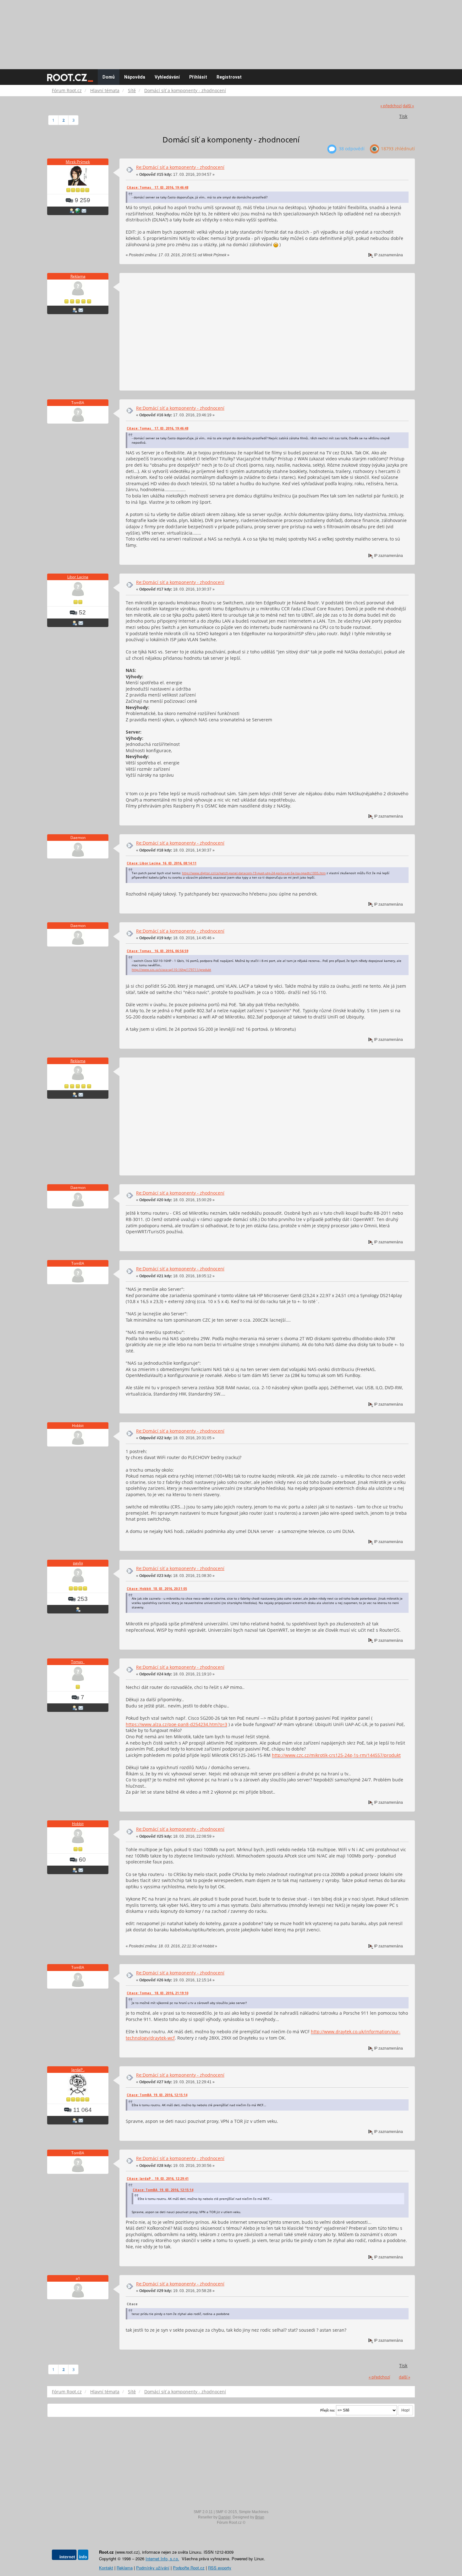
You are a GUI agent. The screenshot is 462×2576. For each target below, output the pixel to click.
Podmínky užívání (153, 2568)
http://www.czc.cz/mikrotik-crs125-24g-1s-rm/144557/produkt (336, 1755)
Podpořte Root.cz (189, 2568)
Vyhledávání (167, 77)
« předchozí (391, 106)
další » (408, 106)
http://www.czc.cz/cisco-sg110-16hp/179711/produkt (171, 969)
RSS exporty (220, 2568)
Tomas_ (78, 1662)
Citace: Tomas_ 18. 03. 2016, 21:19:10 (157, 1993)
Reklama (78, 276)
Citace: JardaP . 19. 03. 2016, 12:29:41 (158, 2179)
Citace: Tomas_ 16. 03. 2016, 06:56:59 (157, 951)
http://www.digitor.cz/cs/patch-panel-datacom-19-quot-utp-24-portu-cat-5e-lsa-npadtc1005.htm (254, 873)
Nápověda (135, 77)
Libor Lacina (78, 577)
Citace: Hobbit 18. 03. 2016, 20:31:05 (157, 1589)
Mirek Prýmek (78, 162)
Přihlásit (198, 77)
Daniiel (225, 2517)
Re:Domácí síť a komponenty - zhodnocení (180, 167)
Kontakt (106, 2568)
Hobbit (78, 1824)
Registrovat (229, 77)
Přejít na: (328, 2410)
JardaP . (78, 2070)
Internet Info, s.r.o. (162, 2559)
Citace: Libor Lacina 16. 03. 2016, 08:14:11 (162, 863)
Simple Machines (254, 2512)
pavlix (78, 1563)
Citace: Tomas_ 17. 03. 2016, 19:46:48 (157, 187)
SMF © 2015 (226, 2512)
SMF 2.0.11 (203, 2512)
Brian (260, 2517)
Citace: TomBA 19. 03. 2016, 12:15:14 (157, 2095)
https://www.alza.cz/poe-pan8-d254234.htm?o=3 (176, 1724)
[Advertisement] (231, 31)
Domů (109, 77)
